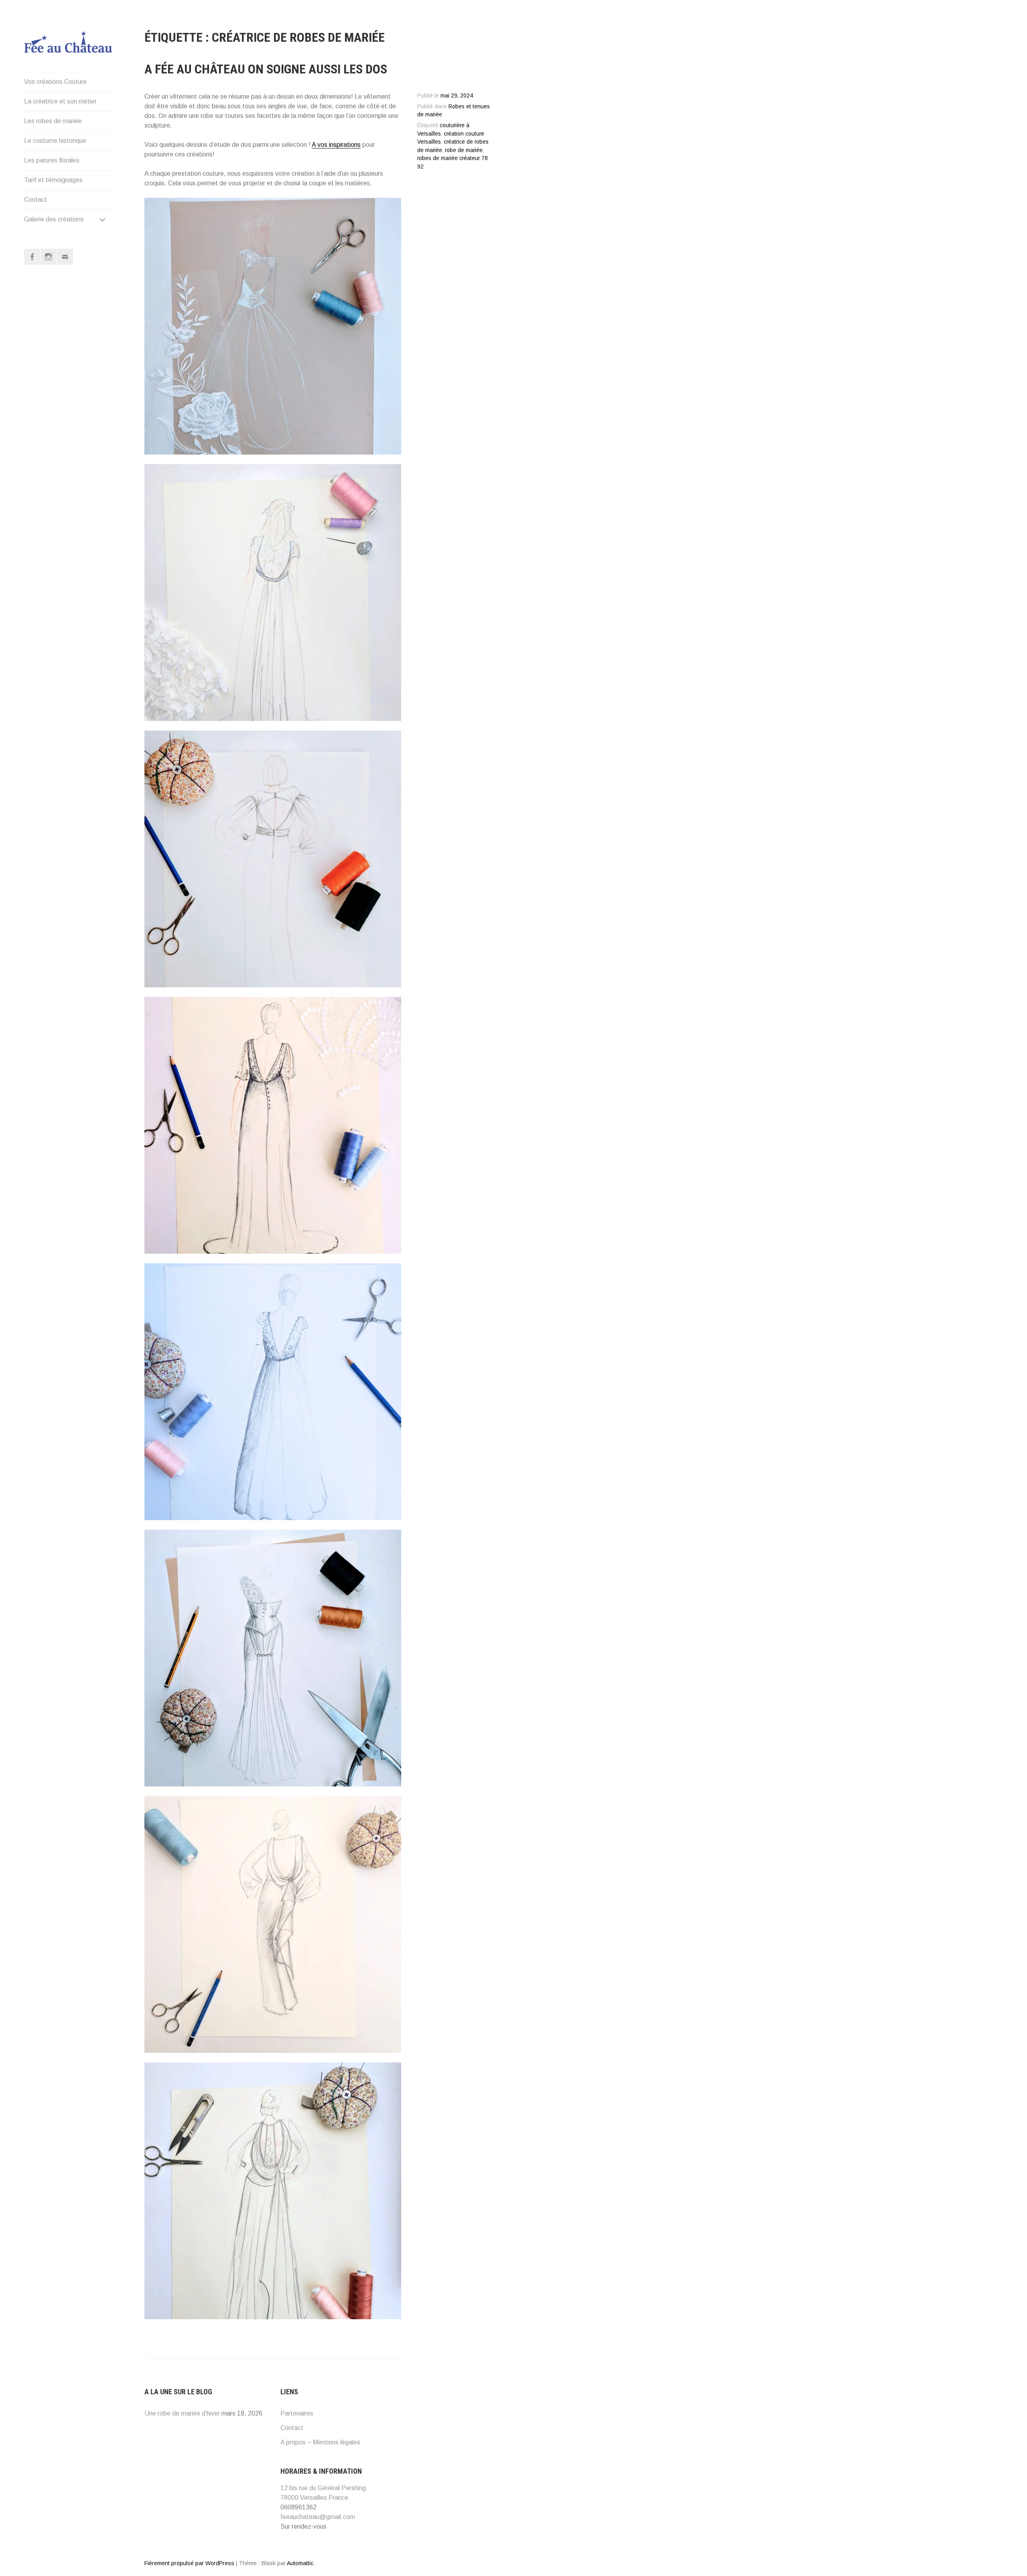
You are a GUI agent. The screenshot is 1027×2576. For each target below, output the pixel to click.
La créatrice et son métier (60, 101)
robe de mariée (464, 150)
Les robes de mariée (53, 121)
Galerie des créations (54, 219)
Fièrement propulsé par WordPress (189, 2563)
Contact (36, 200)
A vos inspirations (336, 145)
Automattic (300, 2563)
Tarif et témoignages (53, 180)
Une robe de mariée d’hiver (182, 2413)
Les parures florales (52, 160)
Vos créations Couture (55, 82)
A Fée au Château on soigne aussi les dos (266, 69)
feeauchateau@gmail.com (318, 2517)
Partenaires (297, 2413)
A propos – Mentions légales (320, 2442)
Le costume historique (55, 141)
